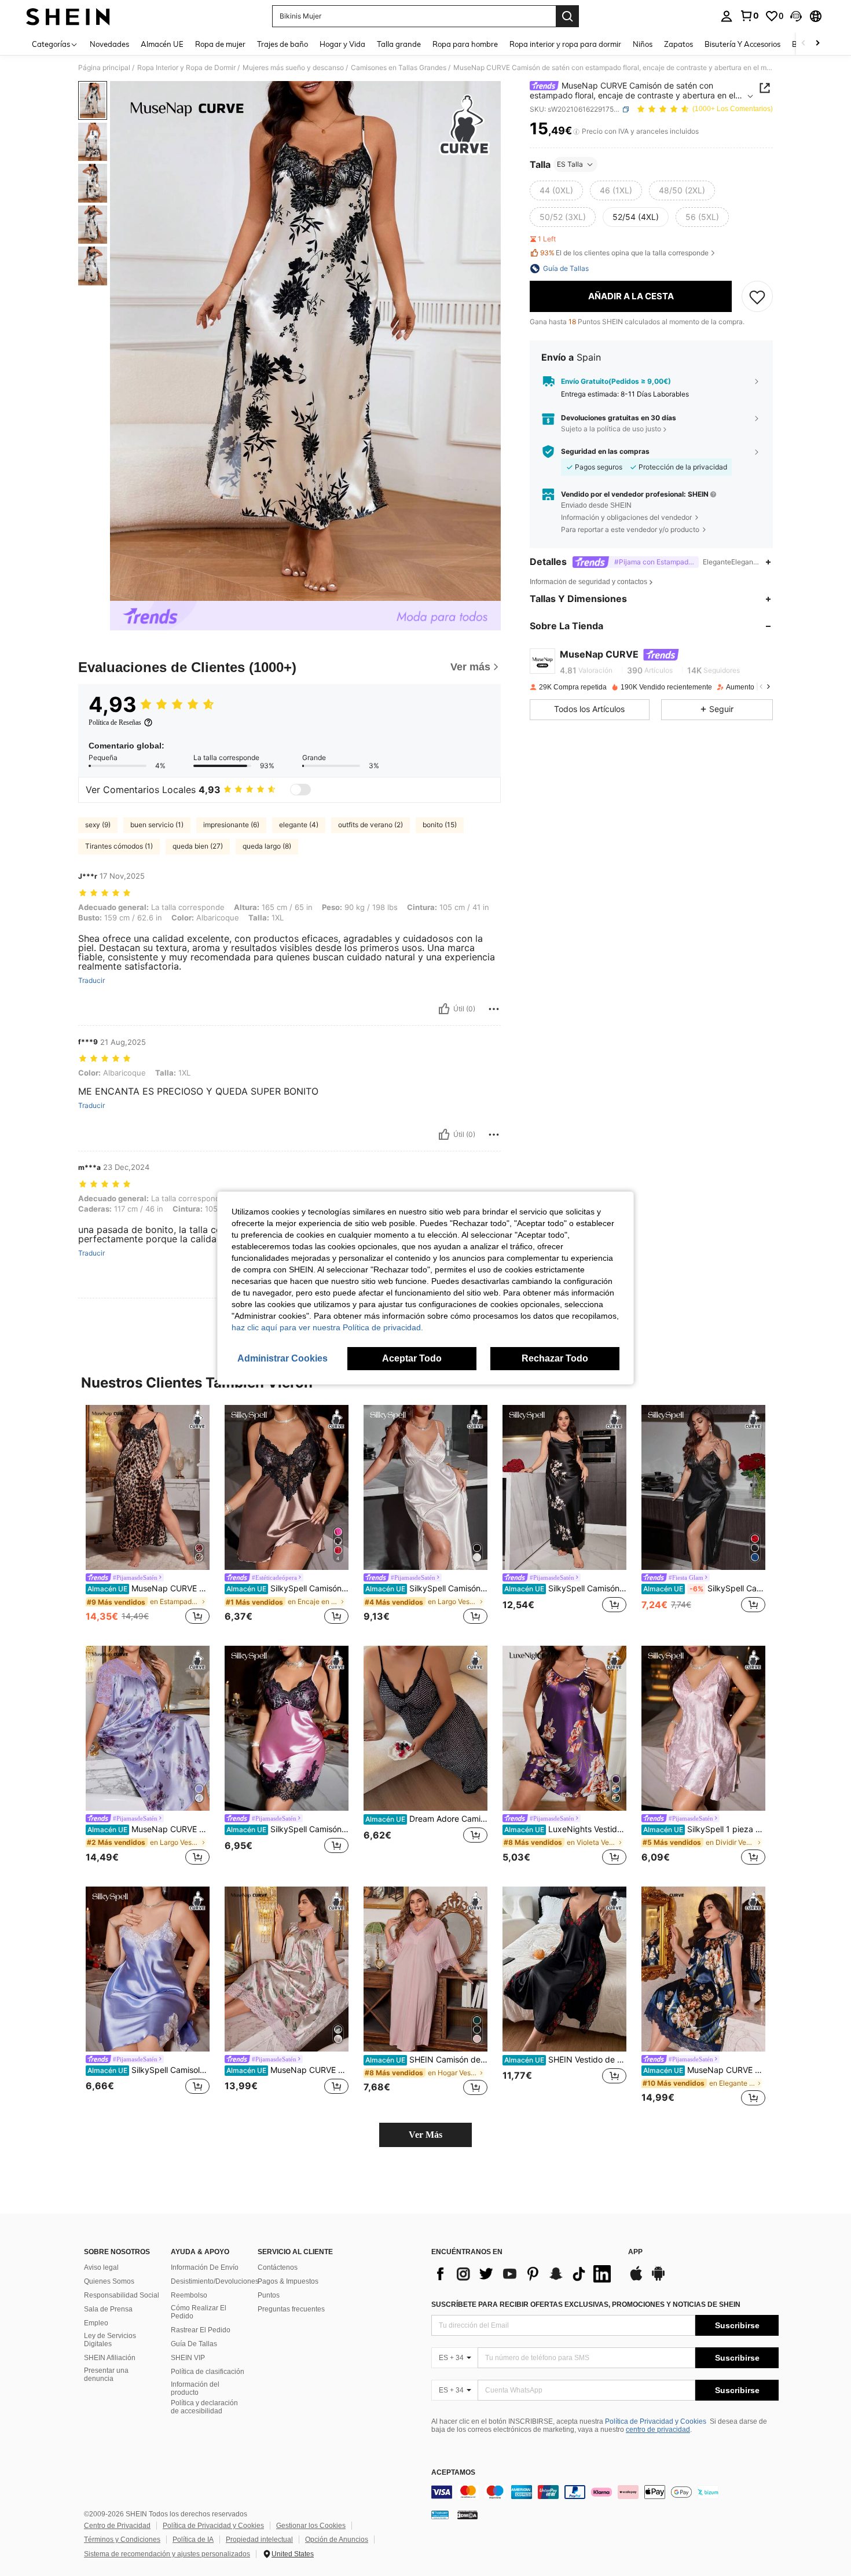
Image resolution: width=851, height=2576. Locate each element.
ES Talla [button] (570, 164)
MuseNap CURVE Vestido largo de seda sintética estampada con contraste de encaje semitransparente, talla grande (148, 1829)
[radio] (556, 190)
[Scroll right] (817, 44)
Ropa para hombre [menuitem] (465, 44)
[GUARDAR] (757, 296)
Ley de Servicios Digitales (110, 2340)
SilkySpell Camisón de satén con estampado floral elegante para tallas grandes (565, 1588)
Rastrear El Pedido (201, 2330)
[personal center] (727, 16)
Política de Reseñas (115, 722)
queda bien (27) (198, 846)
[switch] (300, 790)
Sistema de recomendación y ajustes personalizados (167, 2554)
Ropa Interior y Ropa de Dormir (186, 68)
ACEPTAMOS (453, 2473)
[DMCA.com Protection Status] (467, 2515)
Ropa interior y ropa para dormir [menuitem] (565, 44)
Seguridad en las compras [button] (605, 452)
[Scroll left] (804, 44)
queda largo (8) (267, 846)
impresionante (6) (231, 825)
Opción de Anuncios (337, 2540)
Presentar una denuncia (106, 2375)
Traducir (91, 981)
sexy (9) (98, 825)
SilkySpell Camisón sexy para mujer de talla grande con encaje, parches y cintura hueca (287, 1588)
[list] (524, 2274)
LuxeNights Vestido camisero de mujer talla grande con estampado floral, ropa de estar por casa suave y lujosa (565, 1829)
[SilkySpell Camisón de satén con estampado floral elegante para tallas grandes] (564, 1487)
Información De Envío (205, 2267)
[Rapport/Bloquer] (494, 1009)
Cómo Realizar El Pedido (199, 2312)
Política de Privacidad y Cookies (656, 2421)
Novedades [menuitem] (109, 44)
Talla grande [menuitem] (399, 44)
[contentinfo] (605, 2492)
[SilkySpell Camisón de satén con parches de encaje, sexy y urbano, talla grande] (287, 1728)
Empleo (96, 2323)
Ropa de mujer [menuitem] (220, 44)
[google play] (658, 2279)
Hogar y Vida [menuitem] (342, 44)
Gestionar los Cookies (311, 2526)
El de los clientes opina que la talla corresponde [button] (624, 253)
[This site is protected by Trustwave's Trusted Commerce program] (440, 2515)
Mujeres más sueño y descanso (293, 68)
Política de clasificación (208, 2372)
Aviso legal (101, 2267)
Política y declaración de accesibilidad (204, 2407)
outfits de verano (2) (371, 825)
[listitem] (148, 1516)
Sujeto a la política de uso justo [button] (611, 429)
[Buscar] (567, 16)
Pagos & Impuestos (288, 2281)
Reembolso (189, 2295)
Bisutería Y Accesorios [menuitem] (742, 44)
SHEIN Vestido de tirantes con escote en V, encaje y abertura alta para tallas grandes (565, 2060)
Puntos (269, 2295)
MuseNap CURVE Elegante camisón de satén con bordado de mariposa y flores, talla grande (704, 2070)
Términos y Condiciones (122, 2540)
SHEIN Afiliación (110, 2358)
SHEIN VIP (188, 2358)
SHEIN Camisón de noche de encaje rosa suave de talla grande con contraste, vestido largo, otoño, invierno (426, 2060)
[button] (796, 16)
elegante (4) (299, 825)
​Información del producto (195, 2388)
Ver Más (425, 2135)
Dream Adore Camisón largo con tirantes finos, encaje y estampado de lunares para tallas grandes (426, 1819)
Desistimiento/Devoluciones (215, 2281)
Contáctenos (278, 2267)
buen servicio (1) (157, 825)
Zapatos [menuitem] (678, 44)
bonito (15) (440, 825)
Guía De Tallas (194, 2344)
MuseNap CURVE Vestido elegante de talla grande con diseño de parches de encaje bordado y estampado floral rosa (287, 2070)
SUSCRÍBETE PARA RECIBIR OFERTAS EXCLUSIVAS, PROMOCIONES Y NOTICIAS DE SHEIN (586, 2305)
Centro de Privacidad (117, 2526)
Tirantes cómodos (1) (119, 846)
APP (635, 2252)
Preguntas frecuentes (291, 2309)
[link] (749, 16)
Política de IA (193, 2540)
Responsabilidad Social (122, 2295)
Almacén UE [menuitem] (162, 44)
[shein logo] (68, 16)
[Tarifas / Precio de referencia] (576, 131)
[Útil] (444, 1009)
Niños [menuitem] (643, 44)
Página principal (104, 68)
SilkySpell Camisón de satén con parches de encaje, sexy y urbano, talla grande (287, 1829)
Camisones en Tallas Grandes (399, 68)
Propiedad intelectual (259, 2540)
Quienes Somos (109, 2281)
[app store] (636, 2279)
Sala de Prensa (108, 2309)
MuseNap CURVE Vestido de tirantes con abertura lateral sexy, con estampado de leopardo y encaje (148, 1588)
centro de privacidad (658, 2430)
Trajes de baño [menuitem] (283, 44)
